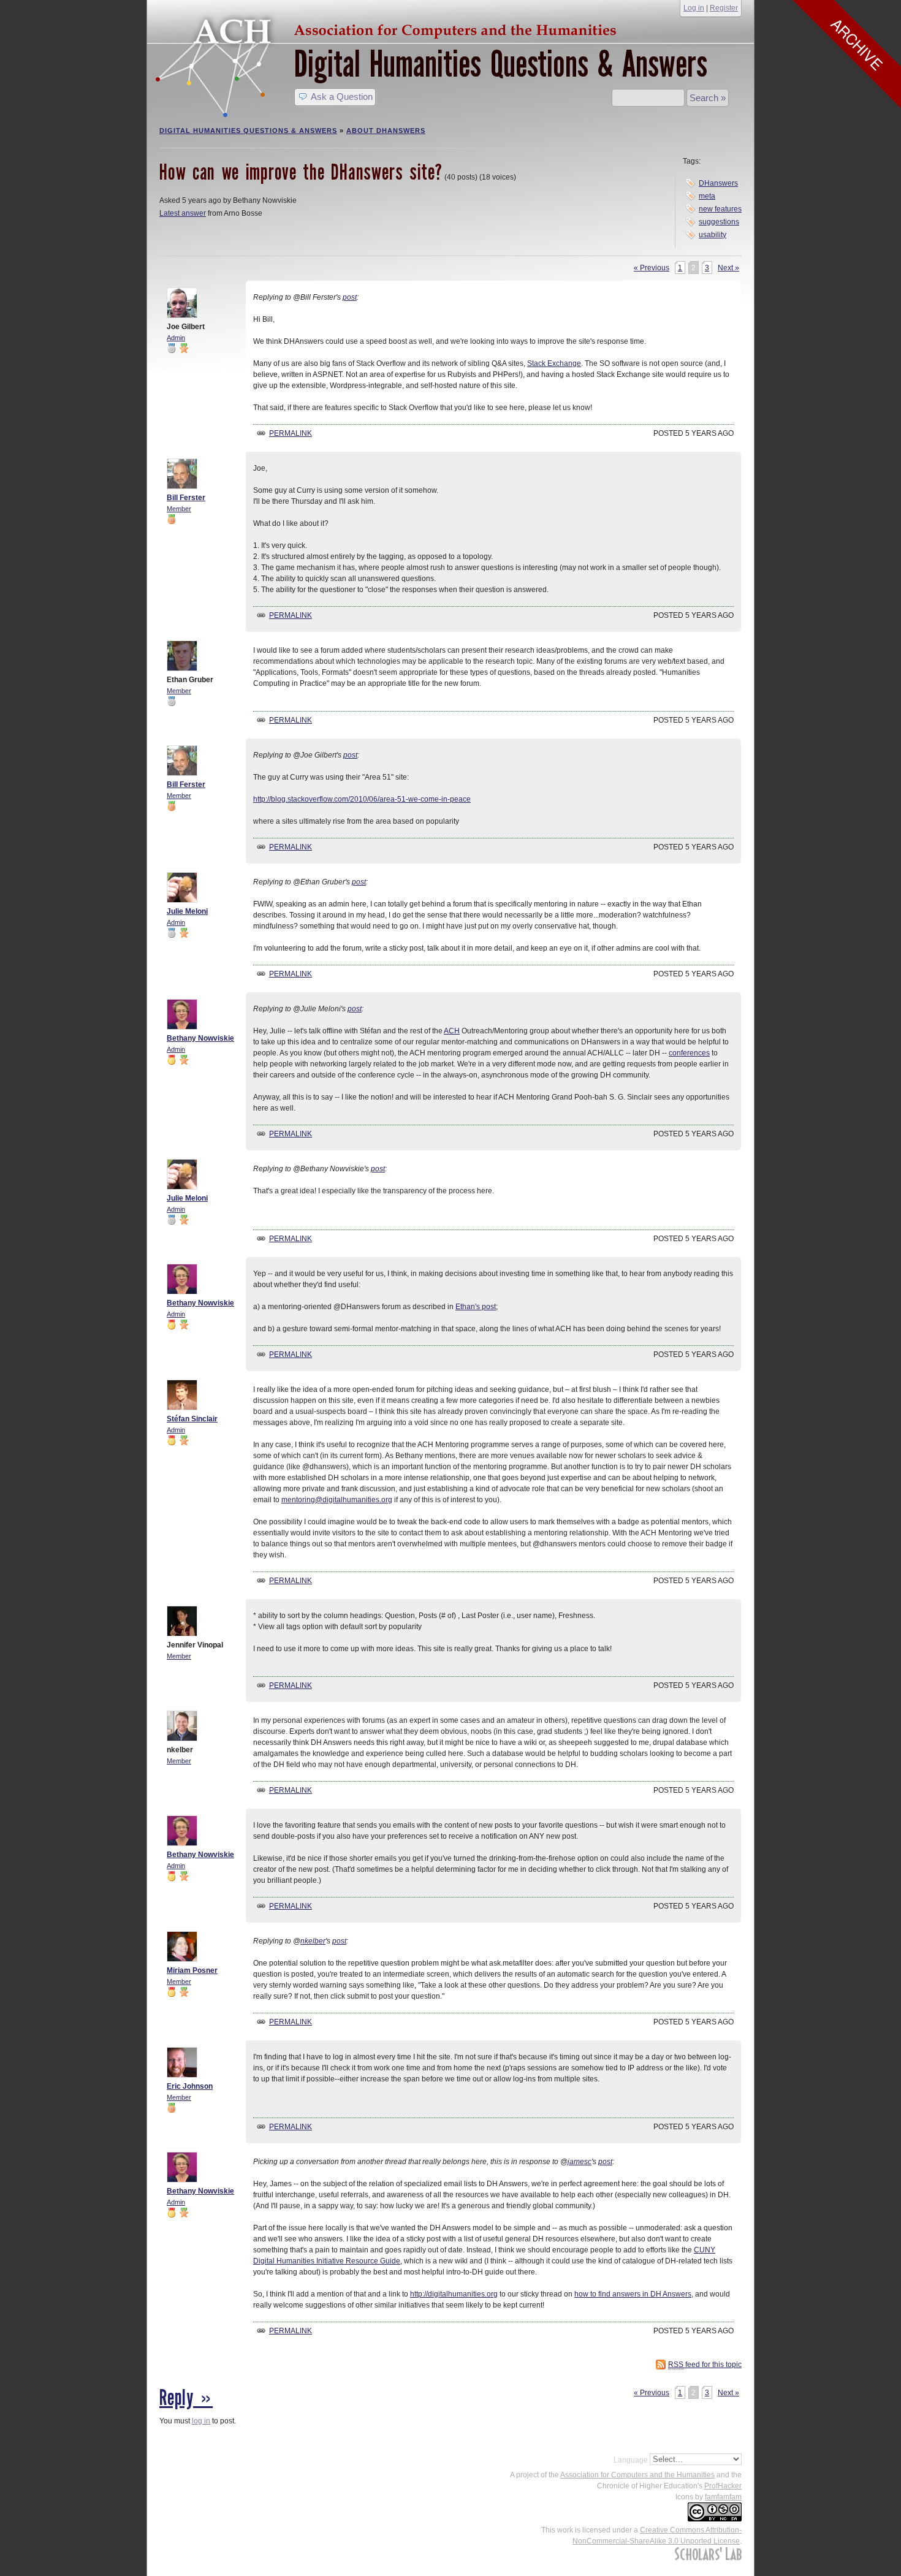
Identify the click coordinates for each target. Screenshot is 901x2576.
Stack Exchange (554, 363)
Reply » (186, 2398)
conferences (689, 1053)
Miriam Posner (192, 1970)
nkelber (313, 1941)
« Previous (652, 268)
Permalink (291, 433)
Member (179, 509)
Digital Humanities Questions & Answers (501, 64)
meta (707, 196)
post (350, 297)
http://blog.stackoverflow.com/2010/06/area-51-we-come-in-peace (362, 799)
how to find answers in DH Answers (633, 2294)
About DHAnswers (386, 131)
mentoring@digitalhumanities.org (337, 1500)
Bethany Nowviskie (200, 1038)
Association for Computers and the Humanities (637, 2475)
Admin (176, 338)
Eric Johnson (190, 2086)
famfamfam (723, 2497)
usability (713, 235)
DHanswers (718, 183)
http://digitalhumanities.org (454, 2294)
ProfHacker (723, 2486)
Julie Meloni (187, 911)
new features (720, 209)
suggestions (719, 222)
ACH (389, 28)
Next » (728, 268)
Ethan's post (476, 1307)
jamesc (580, 2162)
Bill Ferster (186, 498)
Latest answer (183, 213)
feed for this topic (705, 2365)
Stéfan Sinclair (192, 1419)
